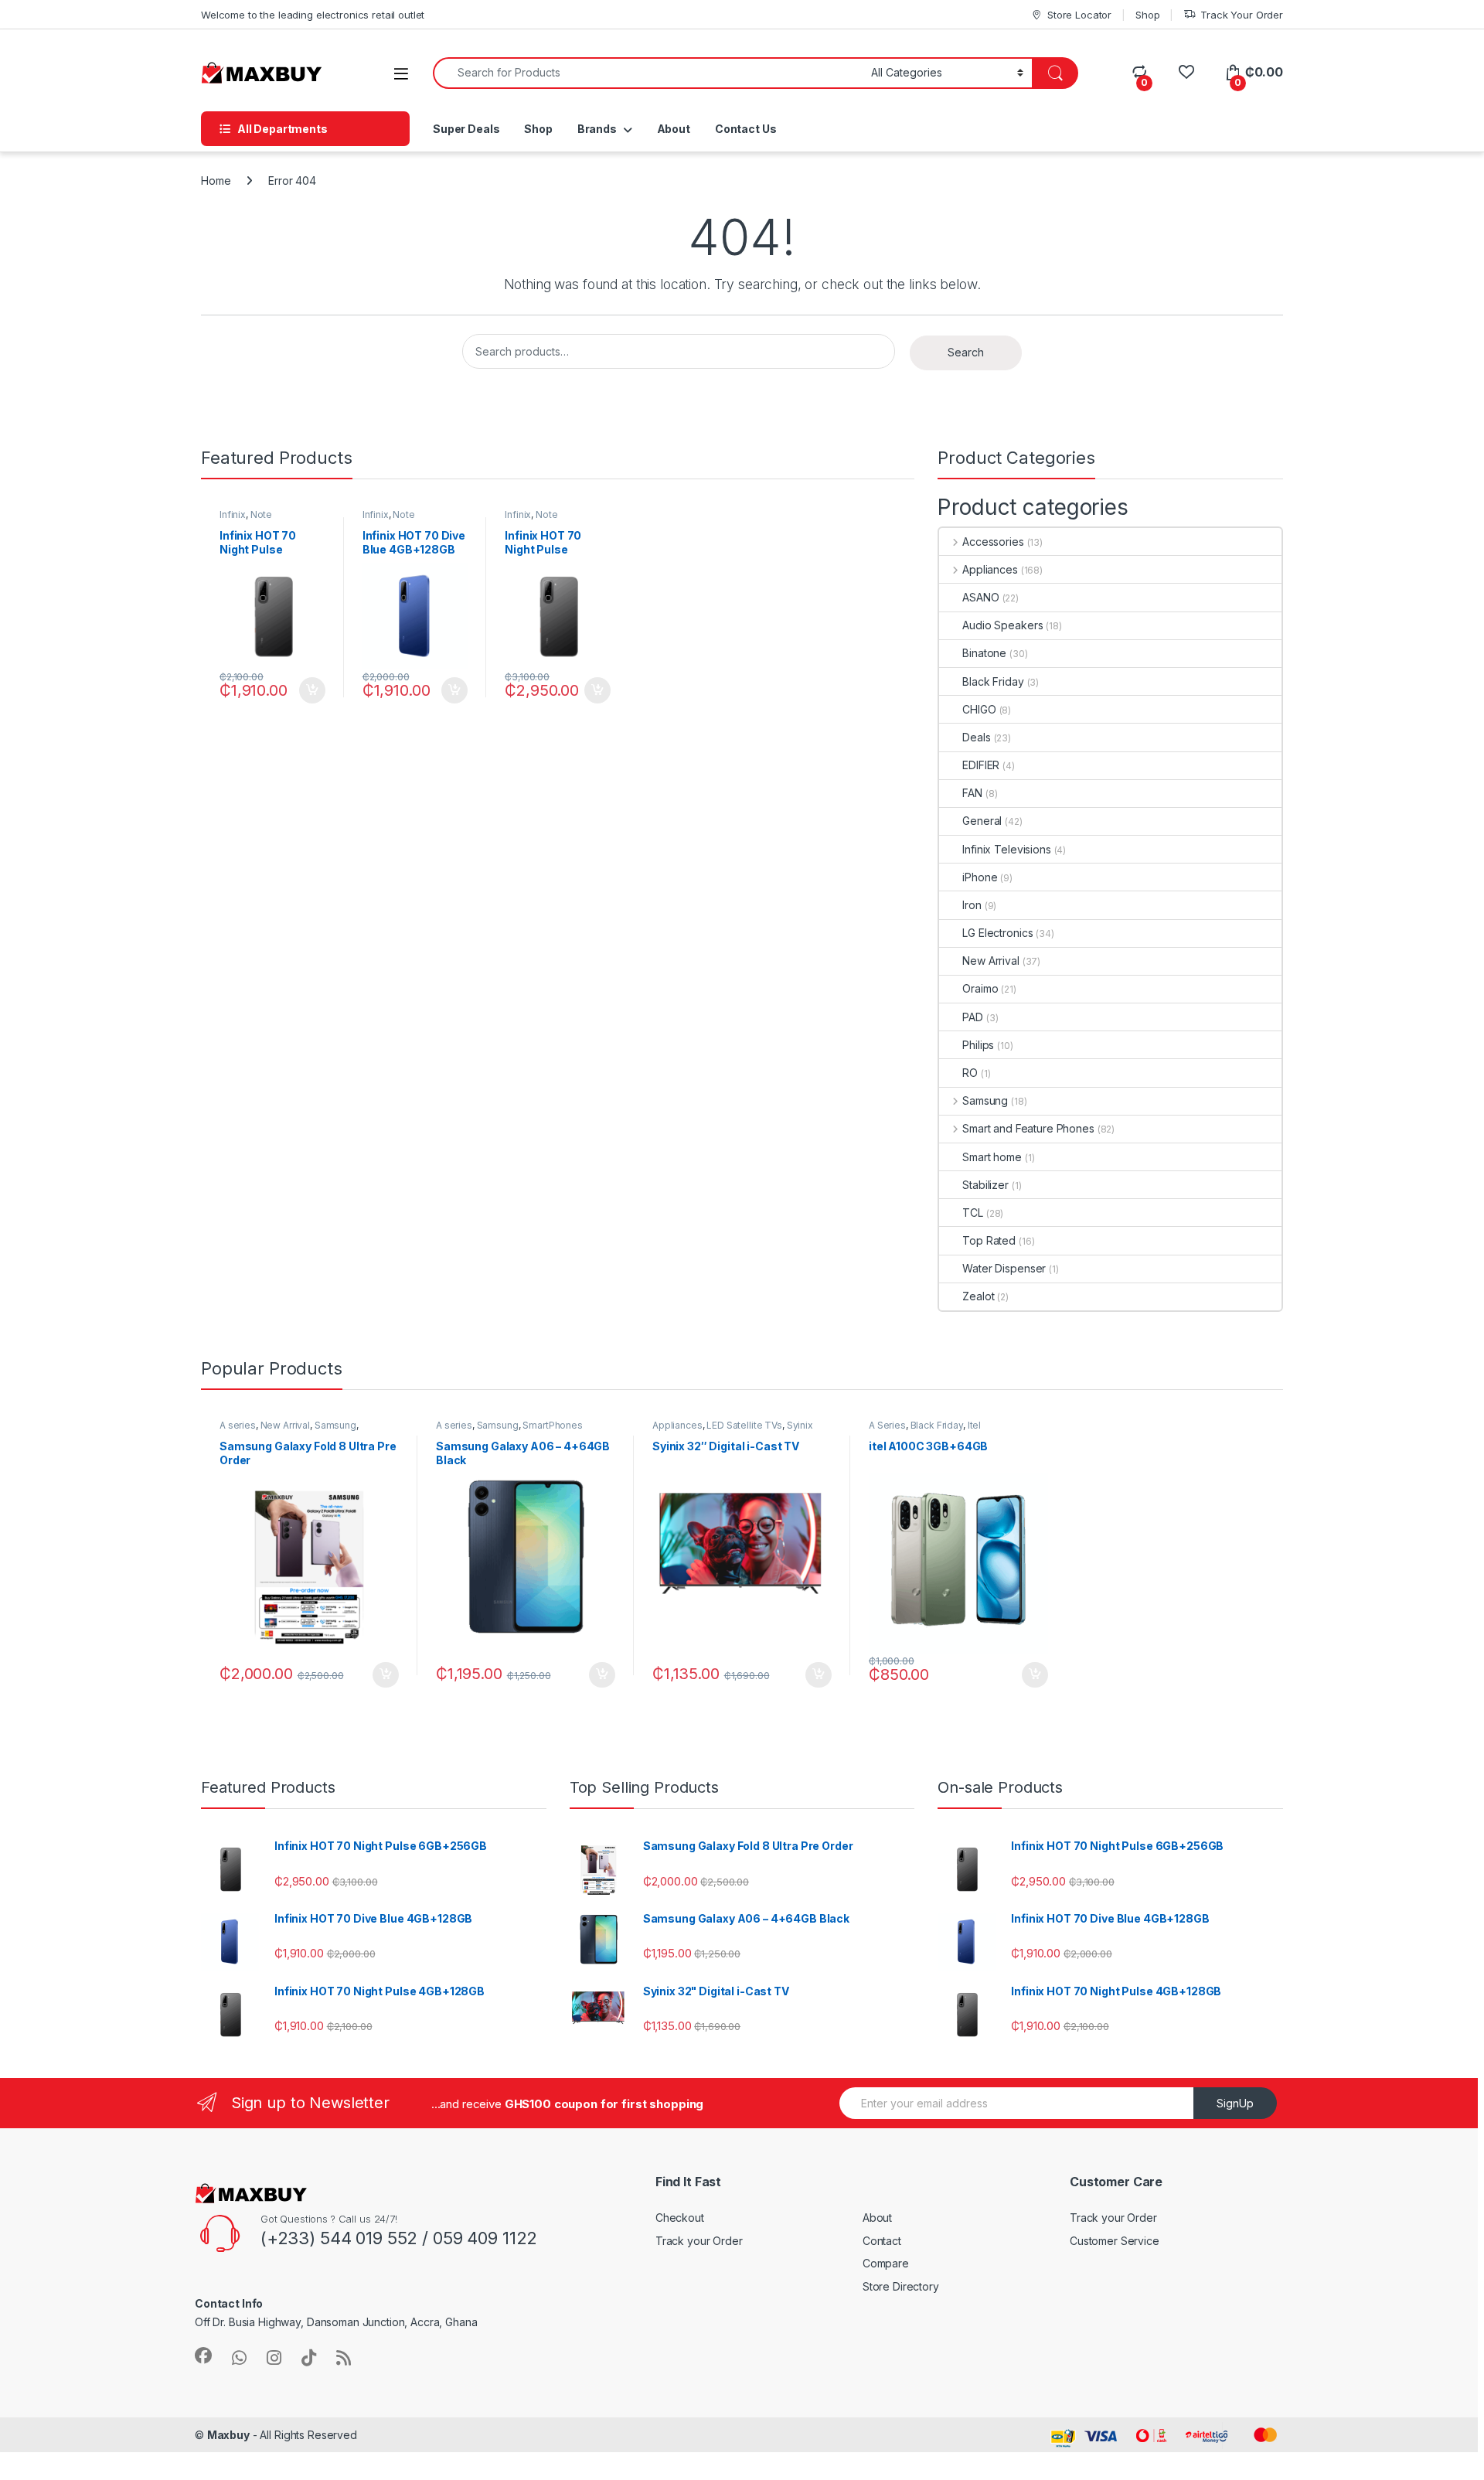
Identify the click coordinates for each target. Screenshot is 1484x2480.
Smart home (992, 1157)
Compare (886, 2263)
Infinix (233, 514)
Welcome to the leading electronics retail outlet (313, 15)
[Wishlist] (1186, 72)
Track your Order (699, 2241)
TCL (973, 1213)
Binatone (984, 653)
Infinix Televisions (1006, 849)
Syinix (800, 1425)
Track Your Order (1242, 15)
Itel (974, 1425)
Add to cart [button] (312, 690)
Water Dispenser (1004, 1268)
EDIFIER (981, 765)
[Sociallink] (203, 2356)
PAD (973, 1017)
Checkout (680, 2218)
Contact (882, 2241)
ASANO (980, 597)
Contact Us (746, 129)
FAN (972, 793)
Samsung (985, 1100)
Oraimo (980, 988)
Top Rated (989, 1240)
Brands (597, 129)
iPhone (980, 877)
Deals (976, 737)
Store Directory (901, 2286)
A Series (887, 1425)
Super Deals (466, 129)
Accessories (993, 542)
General (982, 821)
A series (238, 1425)
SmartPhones (552, 1425)
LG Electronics (997, 933)
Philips (978, 1045)
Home (216, 181)
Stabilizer (985, 1185)
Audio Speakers (1002, 625)
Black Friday (993, 681)
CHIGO (979, 709)
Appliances (990, 569)
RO (970, 1073)
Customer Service (1115, 2241)
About (674, 129)
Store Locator (1079, 15)
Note (261, 514)
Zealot (978, 1296)
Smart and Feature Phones (1028, 1128)
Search (966, 352)
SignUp (1235, 2103)
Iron (972, 905)
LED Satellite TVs (744, 1425)
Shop (1147, 15)
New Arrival (990, 961)
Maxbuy (228, 2435)
